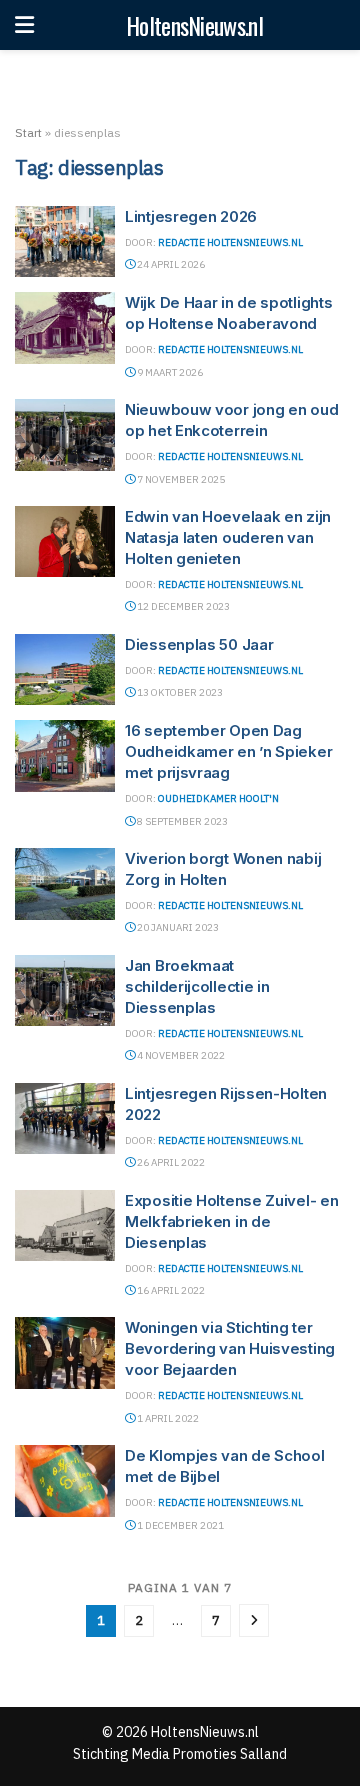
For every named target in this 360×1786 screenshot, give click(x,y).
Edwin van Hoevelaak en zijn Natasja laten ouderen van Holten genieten (228, 537)
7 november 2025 (180, 479)
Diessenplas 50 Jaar (199, 644)
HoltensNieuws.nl (194, 25)
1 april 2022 (167, 1418)
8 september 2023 (181, 821)
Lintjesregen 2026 (191, 216)
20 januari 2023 (177, 927)
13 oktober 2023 (179, 692)
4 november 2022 (180, 1055)
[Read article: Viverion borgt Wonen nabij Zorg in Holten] (65, 884)
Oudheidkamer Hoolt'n (218, 798)
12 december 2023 (182, 606)
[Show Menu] (24, 25)
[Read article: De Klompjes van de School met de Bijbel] (65, 1481)
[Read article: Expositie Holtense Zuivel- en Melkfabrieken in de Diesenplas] (65, 1226)
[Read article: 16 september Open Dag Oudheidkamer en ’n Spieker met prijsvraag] (65, 756)
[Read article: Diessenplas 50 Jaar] (65, 670)
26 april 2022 (170, 1162)
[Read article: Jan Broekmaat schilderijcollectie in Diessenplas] (65, 991)
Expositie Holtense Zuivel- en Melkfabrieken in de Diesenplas (231, 1221)
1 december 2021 (179, 1525)
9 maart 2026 (169, 372)
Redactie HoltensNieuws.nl (230, 242)
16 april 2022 (170, 1290)
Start (28, 132)
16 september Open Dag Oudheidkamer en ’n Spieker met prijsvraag (228, 751)
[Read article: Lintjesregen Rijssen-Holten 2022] (65, 1119)
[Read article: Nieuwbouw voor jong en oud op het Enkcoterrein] (65, 435)
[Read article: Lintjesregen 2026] (65, 242)
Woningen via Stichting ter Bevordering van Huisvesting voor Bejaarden (230, 1348)
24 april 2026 (170, 264)
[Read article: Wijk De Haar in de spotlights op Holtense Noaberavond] (65, 328)
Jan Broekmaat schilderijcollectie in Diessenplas (197, 986)
